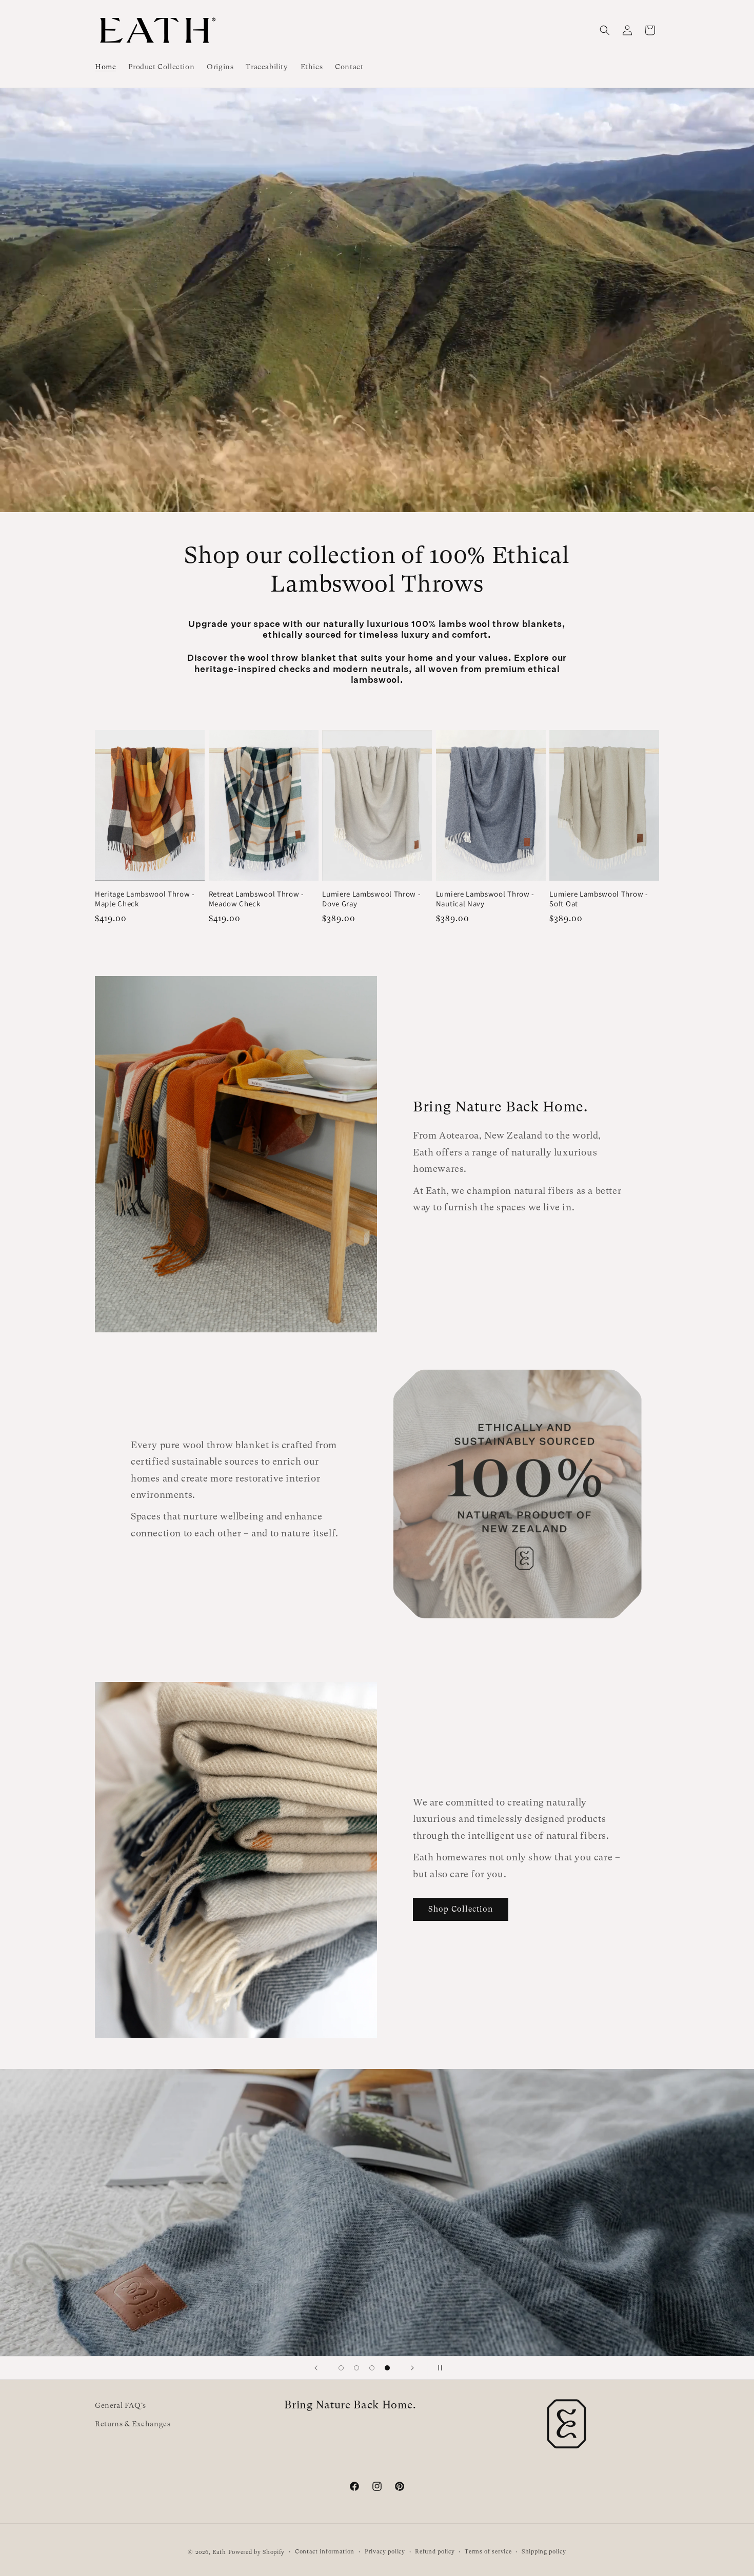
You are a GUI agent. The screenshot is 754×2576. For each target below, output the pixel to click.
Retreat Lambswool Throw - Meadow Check (256, 899)
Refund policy (435, 2552)
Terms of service (488, 2552)
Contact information (325, 2552)
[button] (605, 30)
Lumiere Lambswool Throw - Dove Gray (371, 899)
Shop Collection (461, 1910)
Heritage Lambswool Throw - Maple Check (145, 899)
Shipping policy (544, 2552)
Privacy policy (385, 2552)
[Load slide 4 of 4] (387, 2368)
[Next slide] (412, 2368)
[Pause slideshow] (438, 2368)
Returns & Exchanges (133, 2424)
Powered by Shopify (257, 2552)
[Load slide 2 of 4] (356, 2368)
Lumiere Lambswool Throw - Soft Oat (599, 899)
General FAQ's (121, 2405)
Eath (219, 2552)
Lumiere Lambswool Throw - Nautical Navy (485, 899)
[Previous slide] (316, 2368)
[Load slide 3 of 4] (372, 2368)
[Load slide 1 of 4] (341, 2368)
